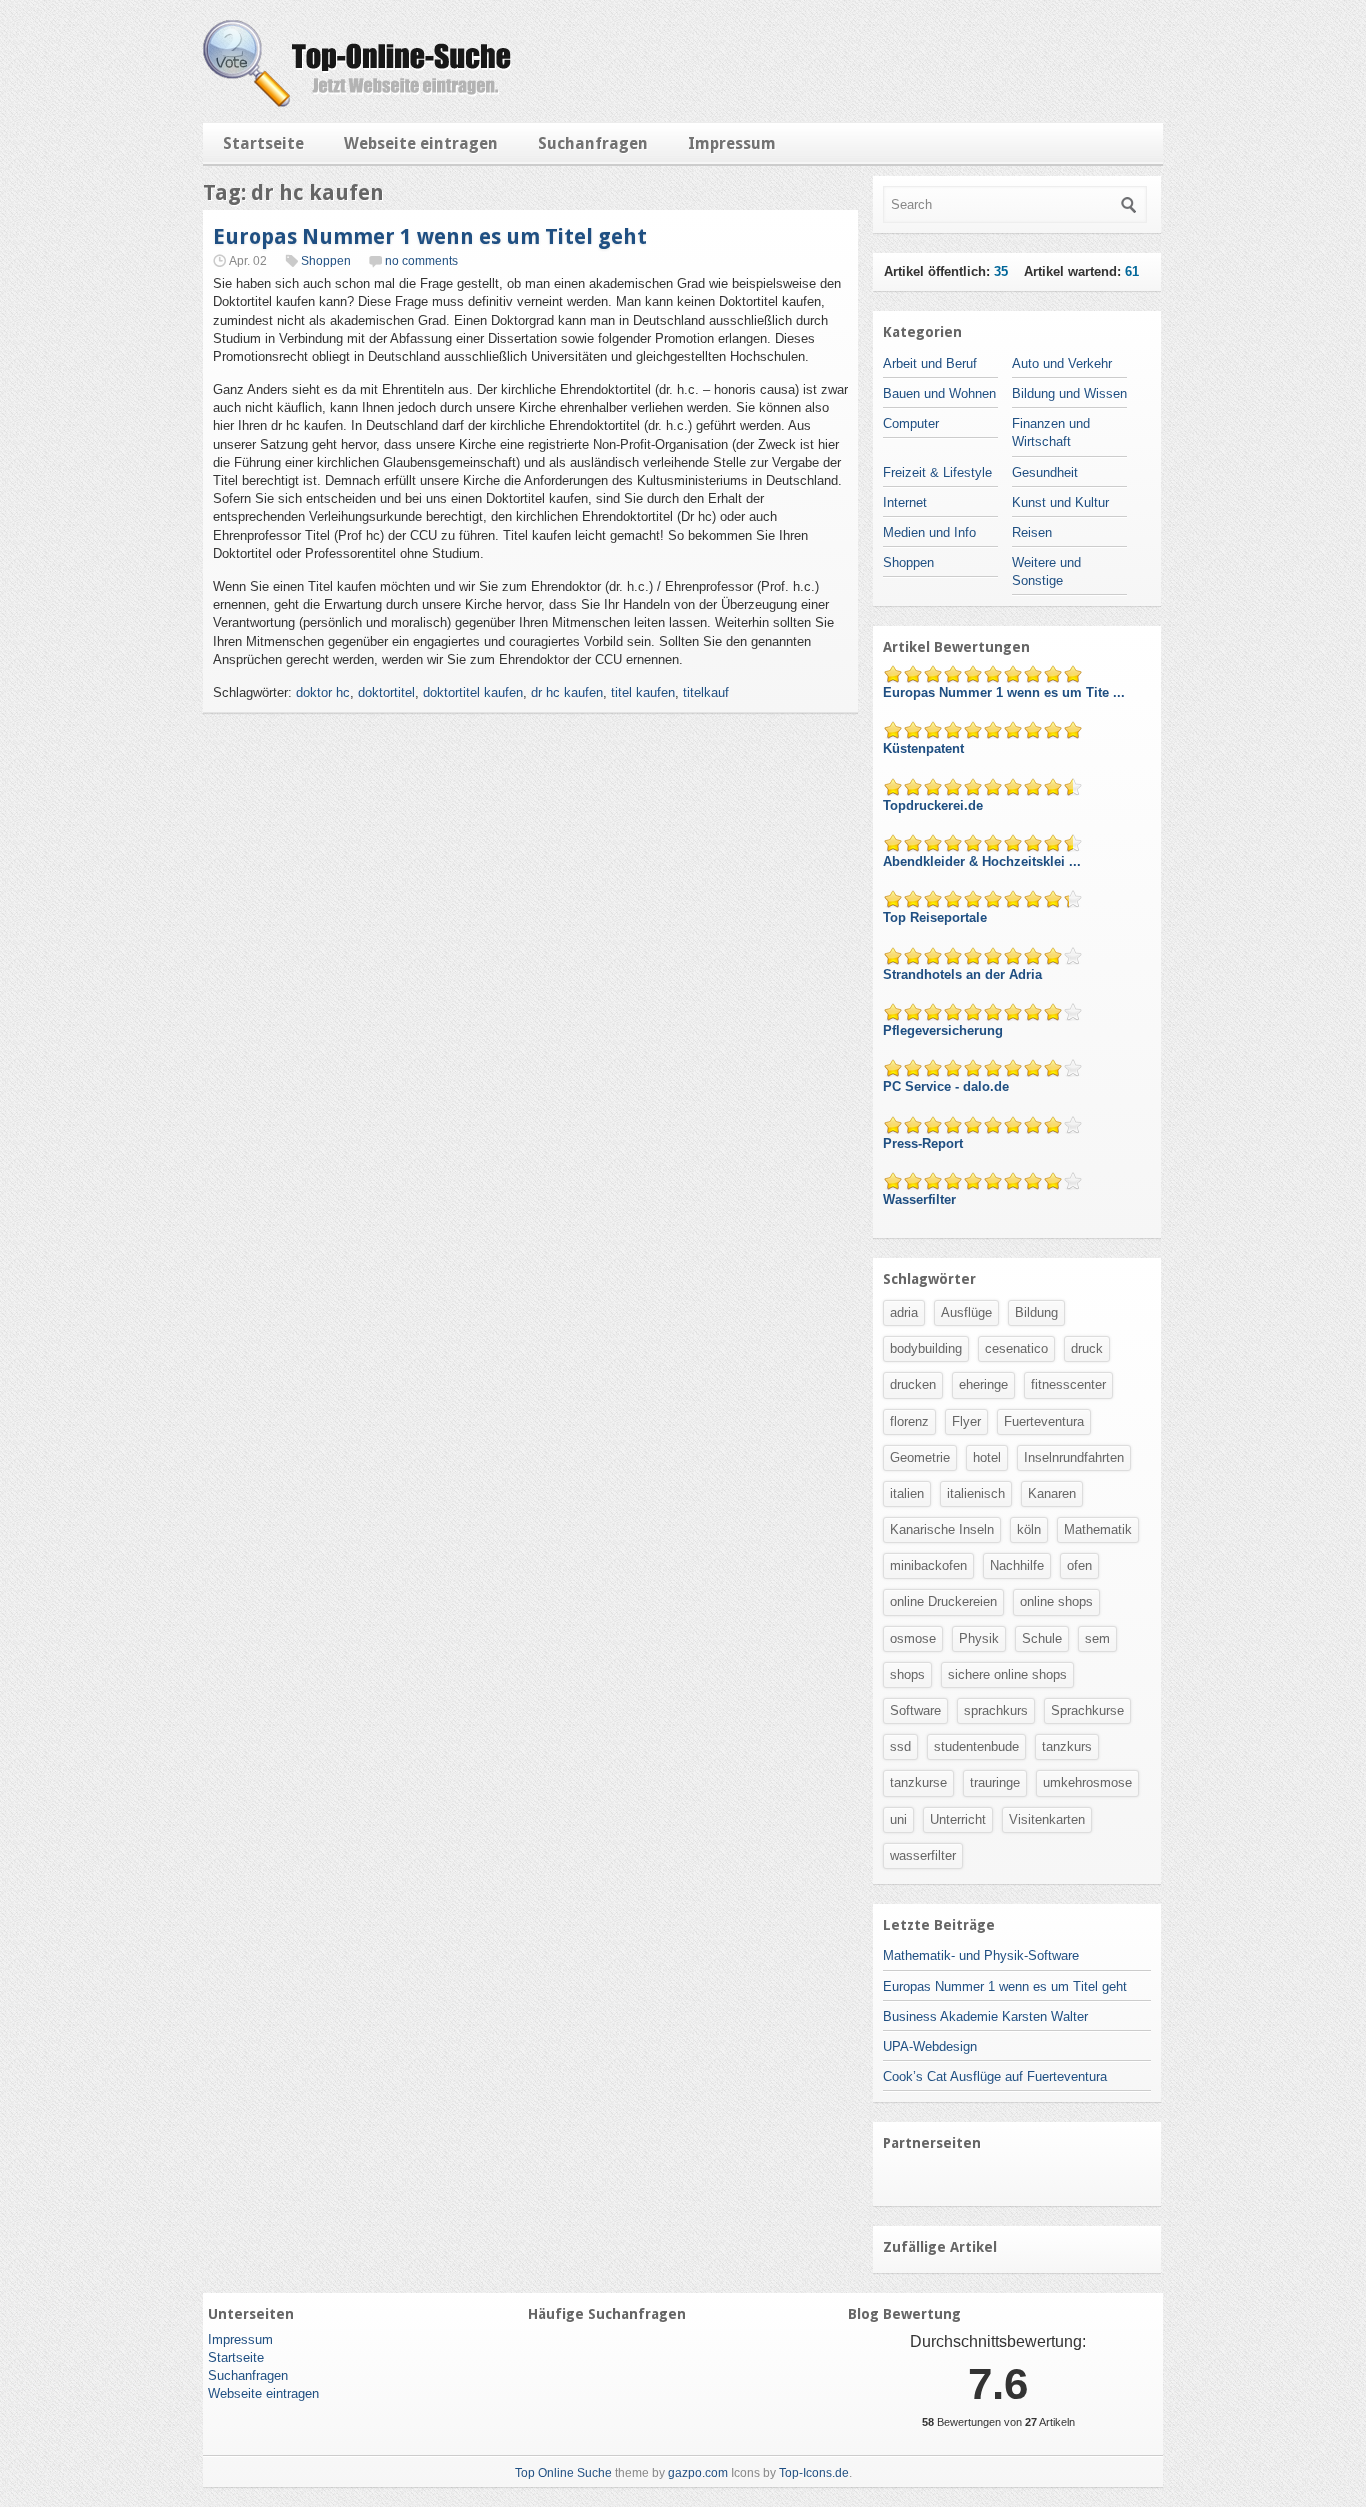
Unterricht (958, 1819)
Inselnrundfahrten (1074, 1457)
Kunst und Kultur (1060, 502)
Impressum (732, 143)
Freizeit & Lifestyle (937, 472)
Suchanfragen (593, 143)
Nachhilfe (1017, 1565)
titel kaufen (643, 692)
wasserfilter (923, 1855)
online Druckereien (943, 1601)
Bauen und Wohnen (939, 393)
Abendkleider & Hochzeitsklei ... (984, 861)
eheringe (983, 1384)
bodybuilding (926, 1348)
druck (1087, 1348)
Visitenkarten (1047, 1819)
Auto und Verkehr (1062, 363)
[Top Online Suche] (357, 102)
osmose (913, 1638)
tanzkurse (918, 1782)
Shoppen (326, 261)
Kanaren (1052, 1493)
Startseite (263, 143)
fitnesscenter (1068, 1384)
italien (907, 1493)
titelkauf (706, 692)
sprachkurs (996, 1710)
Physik (979, 1638)
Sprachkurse (1087, 1710)
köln (1029, 1529)
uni (898, 1819)
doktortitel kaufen (473, 692)
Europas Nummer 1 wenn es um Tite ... (1006, 692)
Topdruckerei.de (935, 805)
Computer (911, 423)
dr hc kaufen (567, 692)
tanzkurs (1067, 1746)
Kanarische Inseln (942, 1529)
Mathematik (1098, 1529)
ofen (1079, 1565)
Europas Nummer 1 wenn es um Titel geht (430, 236)
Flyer (966, 1421)
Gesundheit (1045, 472)
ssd (900, 1746)
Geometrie (920, 1457)
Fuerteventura (1044, 1421)
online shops (1056, 1601)
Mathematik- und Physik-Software (981, 1955)
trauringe (995, 1782)
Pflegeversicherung (945, 1030)
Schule (1042, 1638)
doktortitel (386, 692)
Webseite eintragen (421, 143)
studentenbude (976, 1746)
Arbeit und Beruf (930, 363)
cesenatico (1016, 1348)
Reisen (1032, 532)
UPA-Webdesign (930, 2046)
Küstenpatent (925, 748)
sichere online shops (1007, 1674)
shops (907, 1674)
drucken (913, 1384)
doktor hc (323, 692)
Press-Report (925, 1143)
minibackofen (928, 1565)
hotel (987, 1457)
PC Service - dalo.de (948, 1086)
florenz (909, 1421)
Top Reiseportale (937, 917)
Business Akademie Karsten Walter (985, 2016)
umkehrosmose (1087, 1782)
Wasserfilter (921, 1199)
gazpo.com (698, 2473)
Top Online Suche (563, 2473)
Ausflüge (966, 1312)
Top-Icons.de (814, 2473)
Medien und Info (929, 532)
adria (904, 1312)
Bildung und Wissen (1069, 393)
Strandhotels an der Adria (964, 974)
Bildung (1036, 1312)
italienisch (976, 1493)
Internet (905, 502)
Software (915, 1710)
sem (1097, 1638)
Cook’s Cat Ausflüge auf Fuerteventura (995, 2076)
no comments (421, 261)
